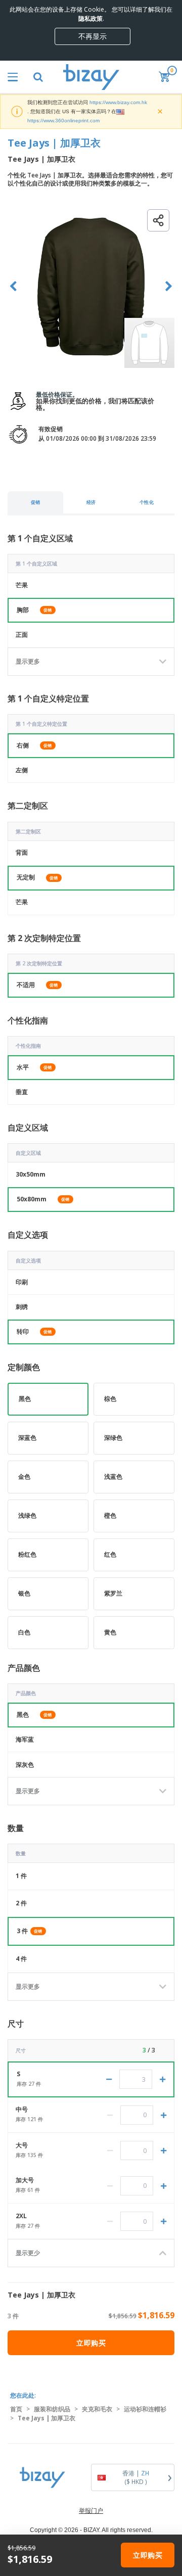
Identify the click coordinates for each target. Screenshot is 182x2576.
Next (169, 286)
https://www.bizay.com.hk (118, 102)
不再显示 (93, 36)
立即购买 (91, 2343)
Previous (13, 286)
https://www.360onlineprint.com (63, 121)
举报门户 (91, 2511)
